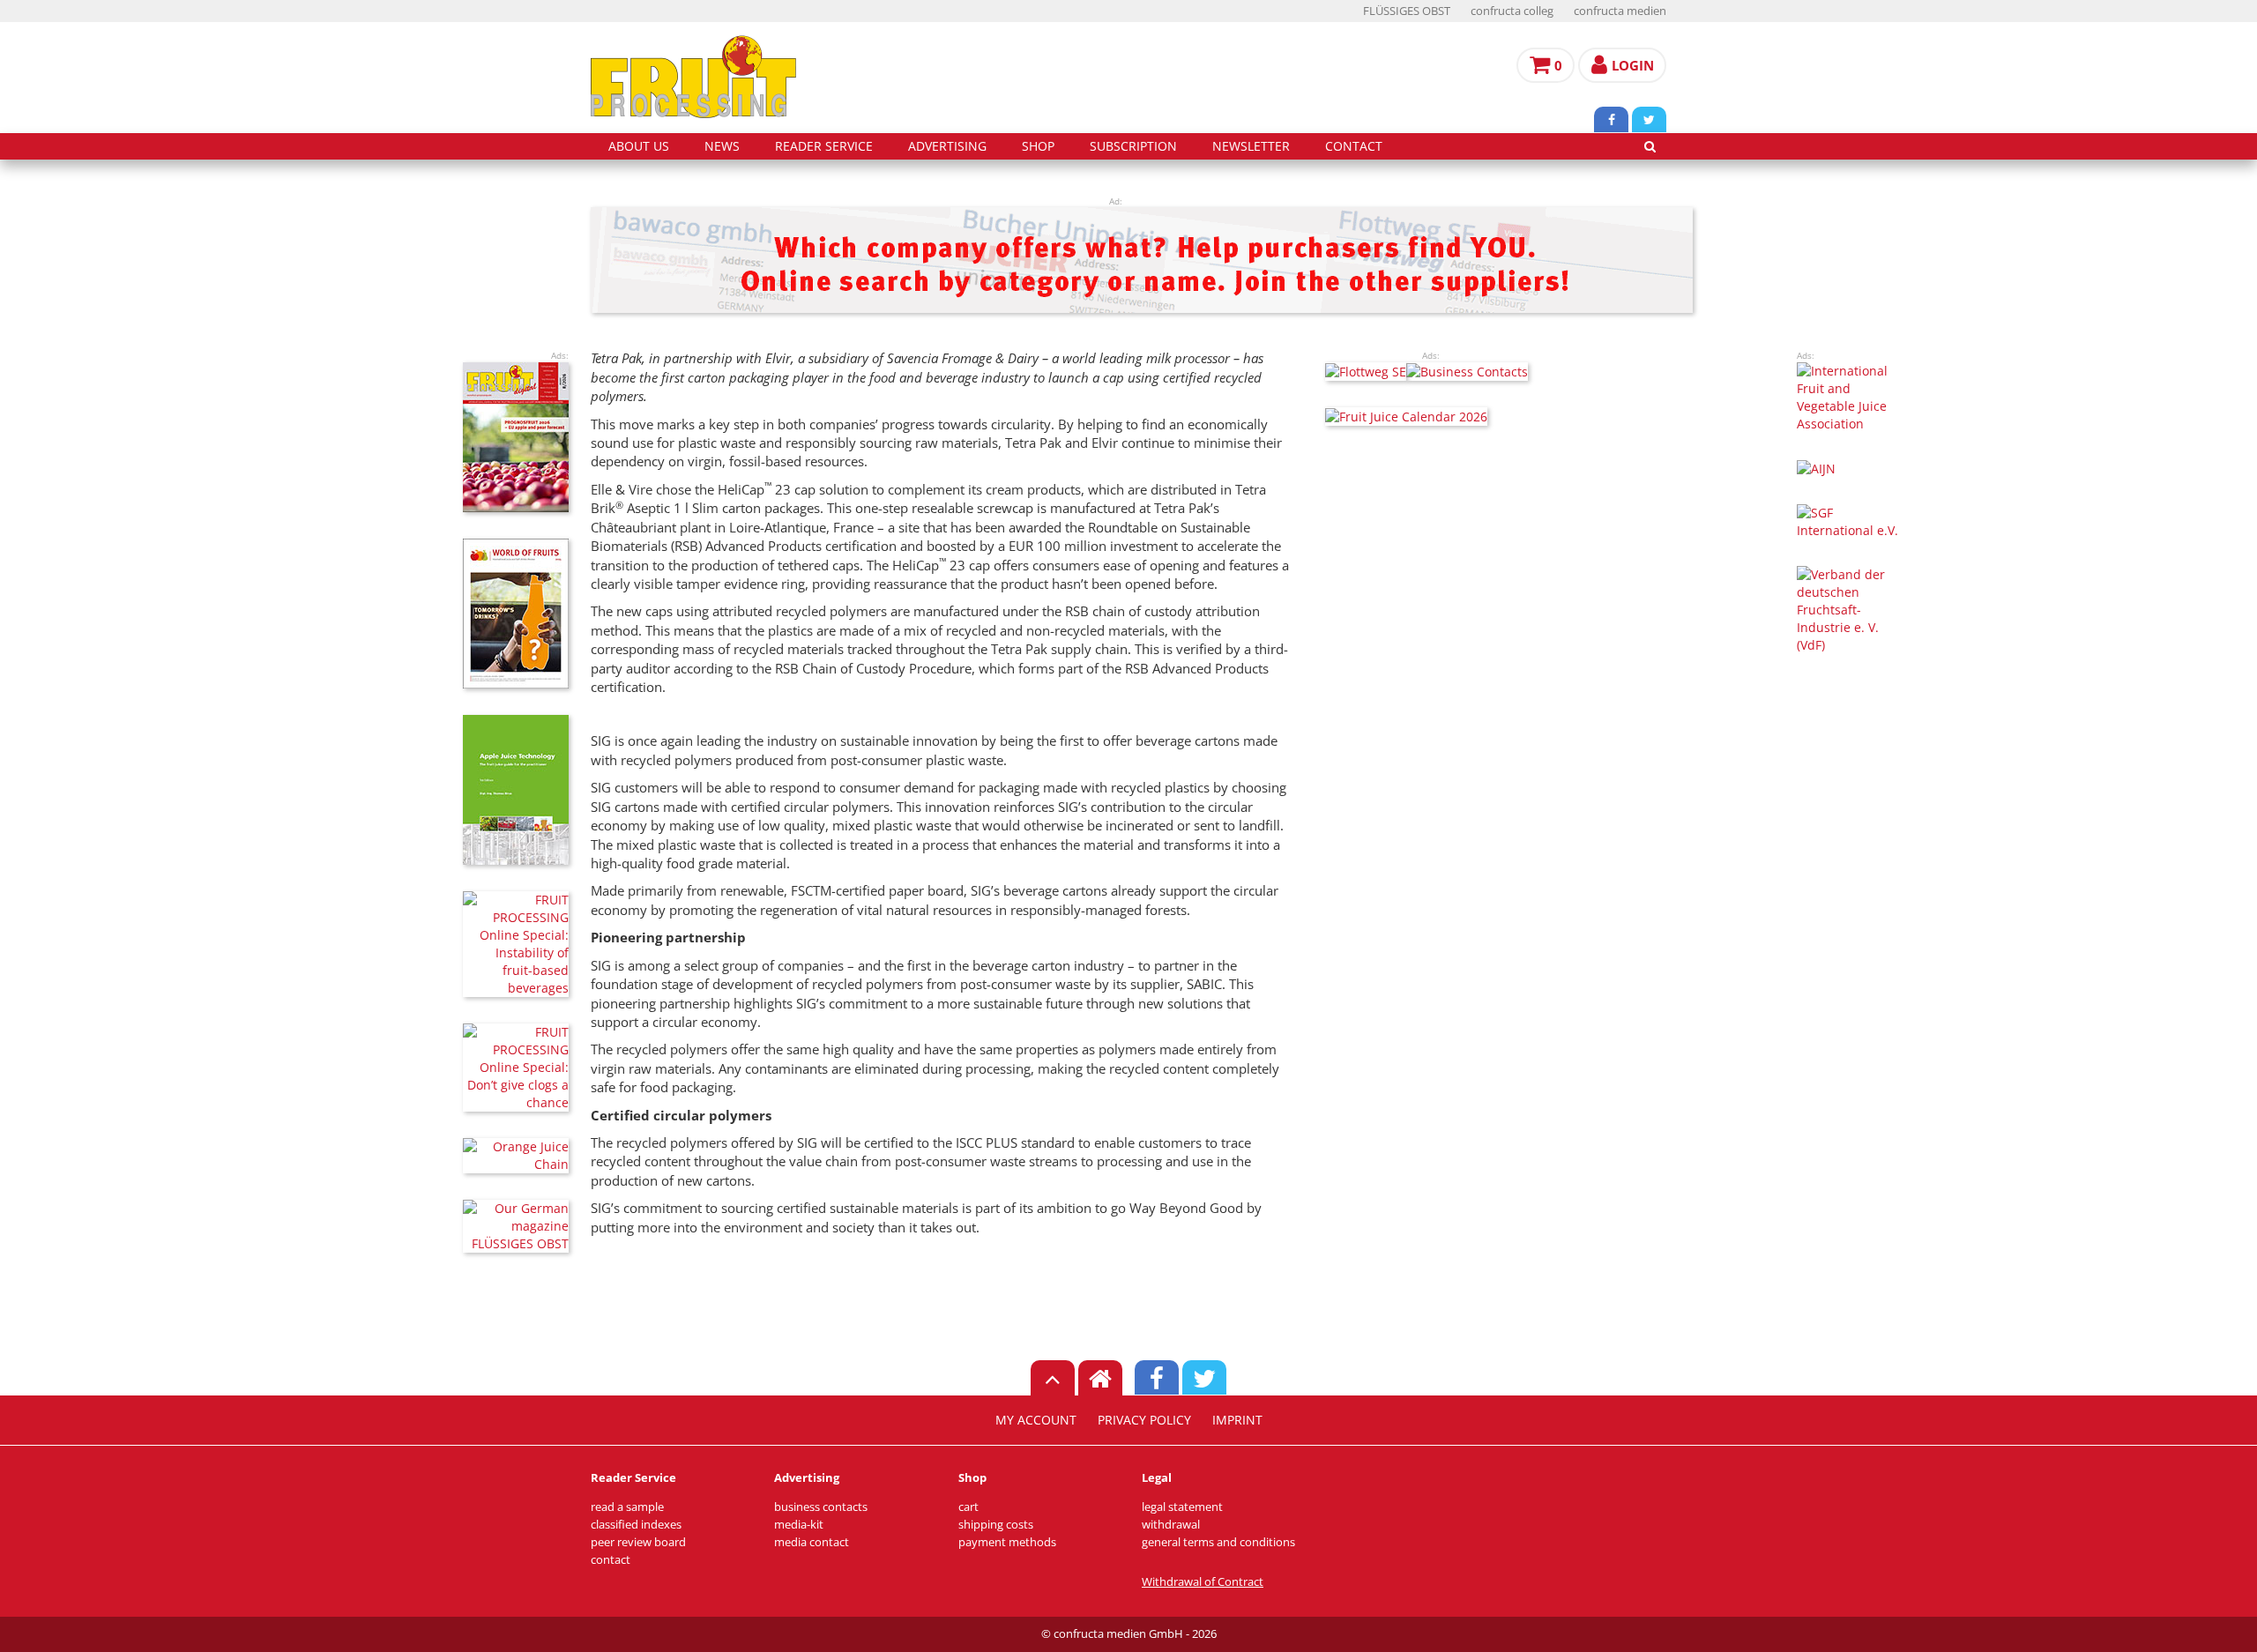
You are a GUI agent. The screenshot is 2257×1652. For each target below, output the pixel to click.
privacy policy (1144, 1420)
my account (1036, 1420)
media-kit (799, 1525)
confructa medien (1620, 11)
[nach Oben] (1053, 1378)
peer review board (638, 1542)
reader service (824, 146)
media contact (812, 1542)
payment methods (1007, 1542)
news (722, 146)
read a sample (627, 1507)
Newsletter (1251, 146)
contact (1354, 146)
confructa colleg (1512, 11)
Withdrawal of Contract (1203, 1582)
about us (639, 146)
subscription (1133, 146)
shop (1038, 146)
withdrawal (1171, 1525)
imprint (1237, 1420)
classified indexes (636, 1525)
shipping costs (996, 1525)
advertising (947, 146)
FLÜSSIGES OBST (1407, 11)
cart (968, 1507)
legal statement (1182, 1507)
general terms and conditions (1218, 1542)
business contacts (821, 1507)
